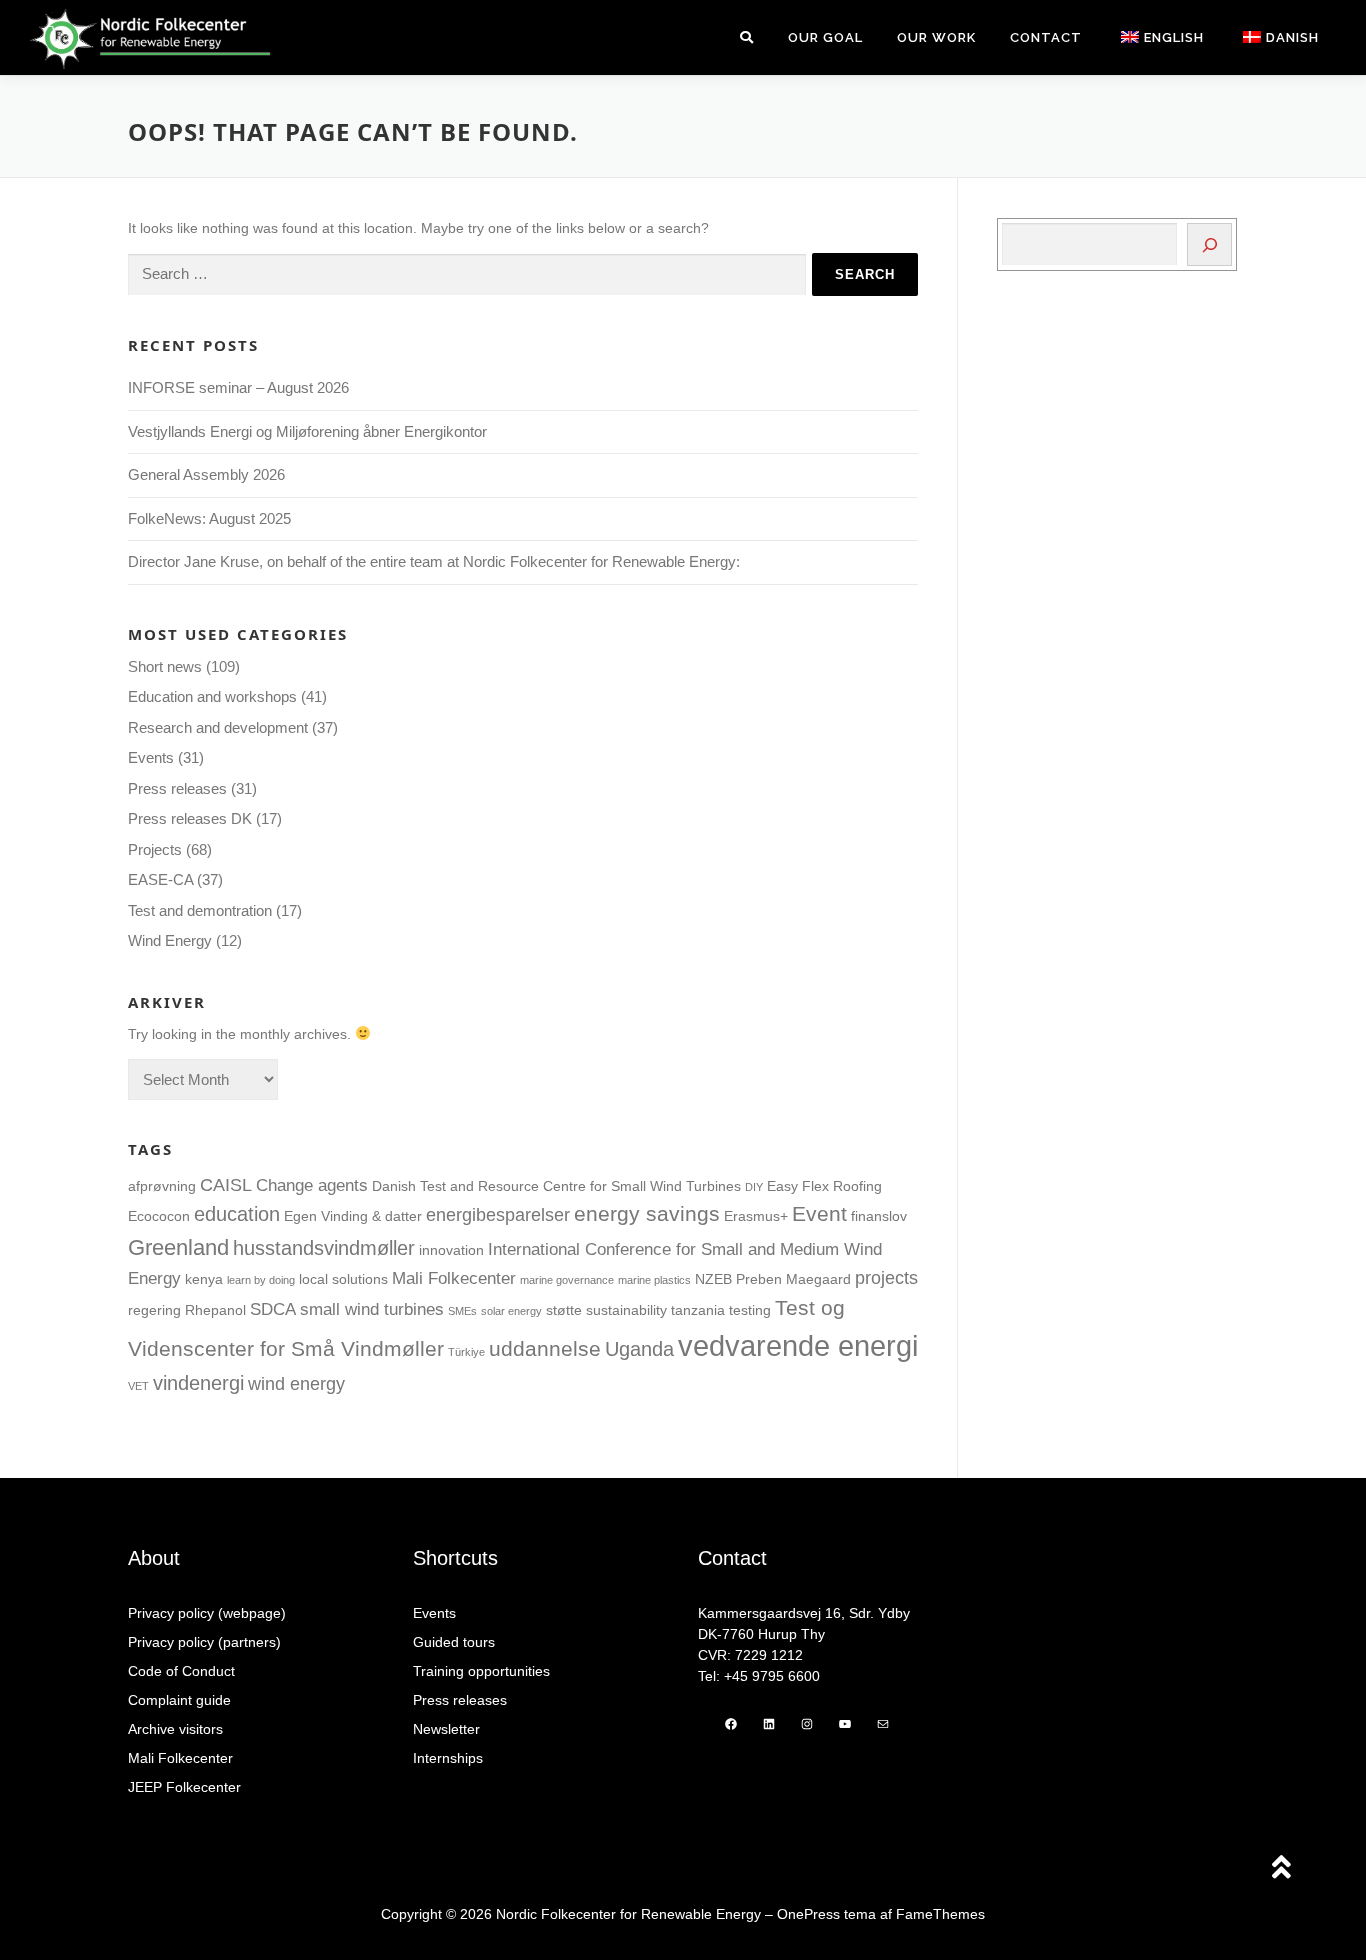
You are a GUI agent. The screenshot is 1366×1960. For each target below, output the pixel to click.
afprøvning (162, 1186)
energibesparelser (498, 1214)
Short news (165, 666)
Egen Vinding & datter (353, 1216)
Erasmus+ (756, 1216)
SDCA (273, 1309)
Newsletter (446, 1729)
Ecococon (159, 1216)
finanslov (879, 1216)
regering (154, 1310)
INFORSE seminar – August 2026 (238, 387)
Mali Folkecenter (454, 1278)
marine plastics (654, 1280)
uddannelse (545, 1349)
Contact (1046, 37)
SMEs (462, 1311)
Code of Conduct (181, 1671)
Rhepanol (215, 1310)
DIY (754, 1187)
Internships (448, 1758)
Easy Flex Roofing (824, 1186)
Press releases (177, 788)
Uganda (639, 1349)
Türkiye (466, 1352)
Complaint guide (179, 1700)
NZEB (713, 1279)
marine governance (567, 1280)
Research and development (218, 727)
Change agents (312, 1185)
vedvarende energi (798, 1345)
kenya (204, 1279)
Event (819, 1214)
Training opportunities (481, 1671)
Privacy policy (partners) (204, 1642)
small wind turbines (372, 1309)
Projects (155, 849)
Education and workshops (212, 696)
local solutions (343, 1279)
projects (886, 1277)
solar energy (511, 1311)
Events (151, 757)
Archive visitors (175, 1729)
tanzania (698, 1310)
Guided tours (454, 1642)
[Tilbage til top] (1281, 1869)
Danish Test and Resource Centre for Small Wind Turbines (556, 1186)
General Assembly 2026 (206, 474)
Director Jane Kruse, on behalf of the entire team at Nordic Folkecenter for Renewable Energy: (434, 561)
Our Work (936, 37)
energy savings (647, 1214)
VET (138, 1386)
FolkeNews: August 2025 (209, 518)
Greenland (178, 1247)
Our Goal (825, 37)
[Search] (1209, 244)
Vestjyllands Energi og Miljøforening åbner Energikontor (309, 431)
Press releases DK (190, 818)
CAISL (226, 1184)
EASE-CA (160, 879)
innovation (451, 1250)
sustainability (626, 1310)
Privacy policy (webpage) (207, 1613)
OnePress (808, 1914)
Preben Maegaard (793, 1279)
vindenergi (198, 1383)
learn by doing (261, 1280)
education (237, 1214)
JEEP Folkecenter (184, 1787)
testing (750, 1310)
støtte (564, 1310)
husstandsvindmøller (324, 1248)
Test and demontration (200, 910)
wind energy (296, 1383)
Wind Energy (170, 940)
